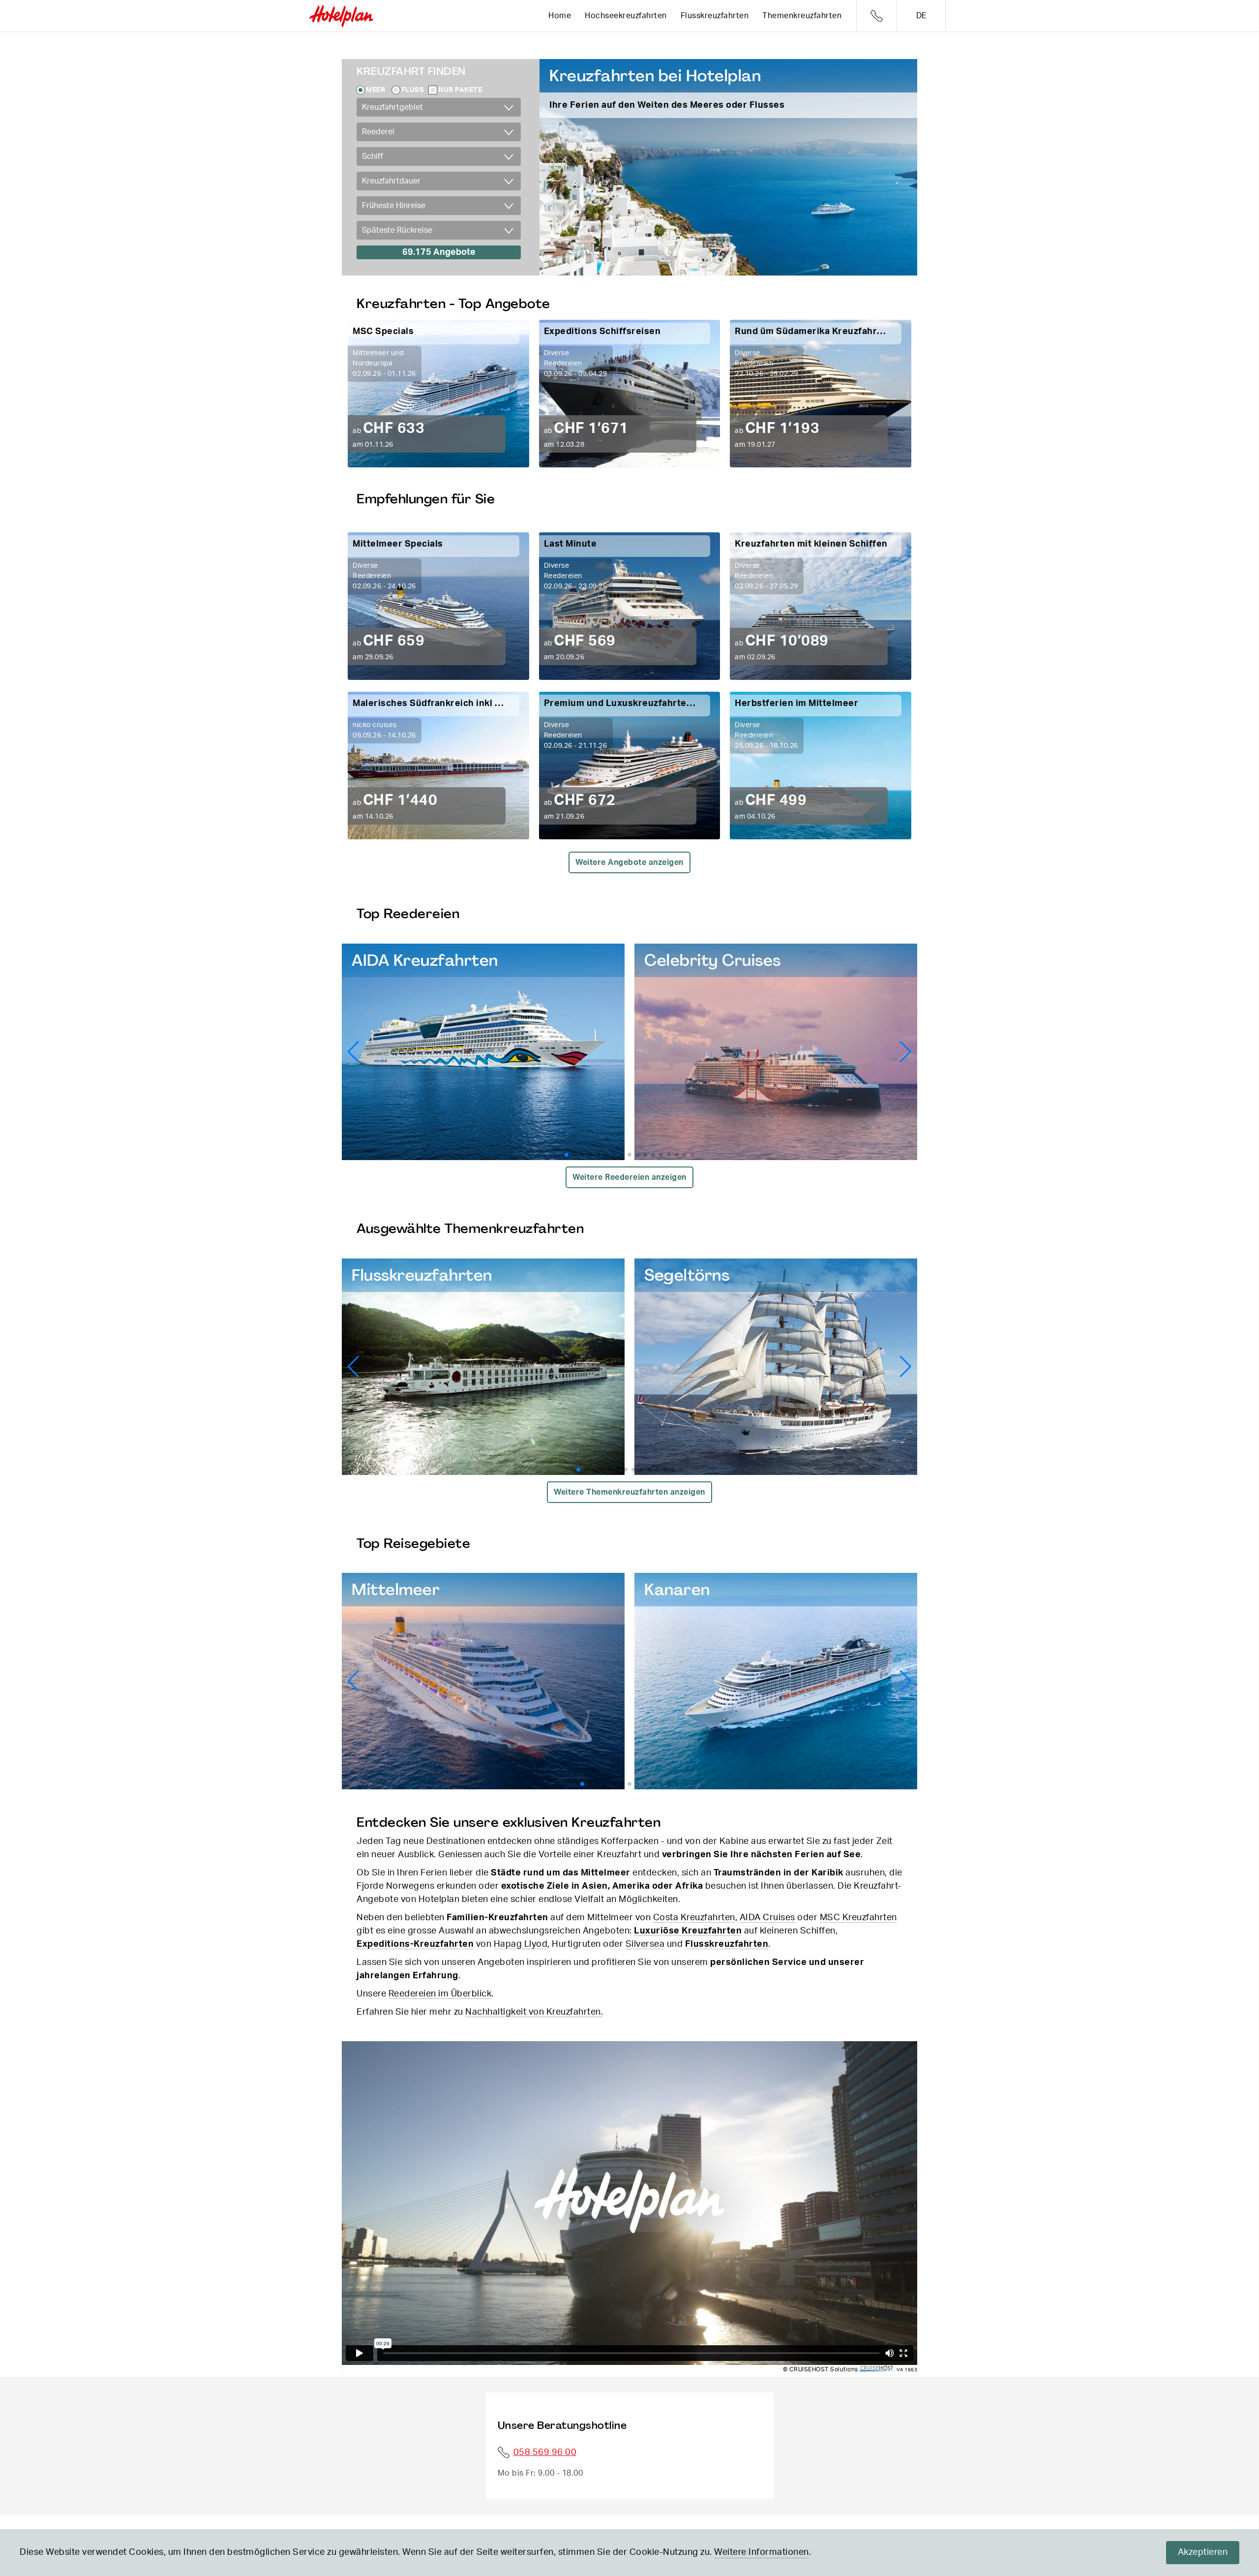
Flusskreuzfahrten (715, 16)
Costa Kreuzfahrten (694, 1918)
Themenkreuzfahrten (802, 16)
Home (560, 16)
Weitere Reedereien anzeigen (629, 1177)
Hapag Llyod (521, 1944)
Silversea (645, 1944)
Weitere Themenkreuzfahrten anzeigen (629, 1492)
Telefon (877, 16)
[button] (906, 1052)
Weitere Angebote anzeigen (629, 862)
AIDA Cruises (767, 1918)
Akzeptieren (1203, 2552)
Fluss (413, 90)
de (921, 16)
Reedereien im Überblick (440, 1994)
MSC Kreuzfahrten (858, 1918)
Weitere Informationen (762, 2552)
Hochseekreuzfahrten (626, 16)
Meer (375, 90)
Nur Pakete (460, 90)
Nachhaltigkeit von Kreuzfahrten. (534, 2012)
